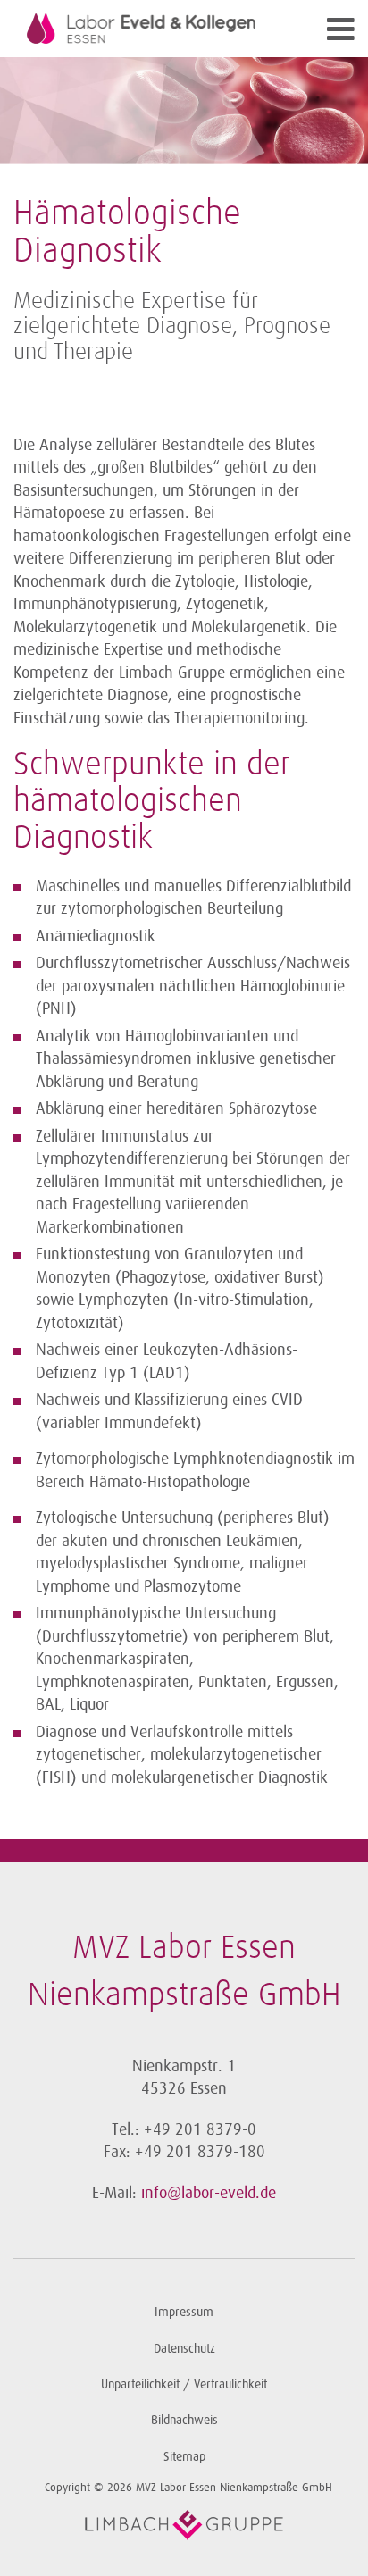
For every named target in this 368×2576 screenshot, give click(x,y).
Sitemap (184, 2457)
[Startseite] (142, 29)
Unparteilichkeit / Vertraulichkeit (184, 2384)
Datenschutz (184, 2349)
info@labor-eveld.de (209, 2193)
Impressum (184, 2312)
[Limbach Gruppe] (184, 2525)
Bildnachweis (184, 2420)
